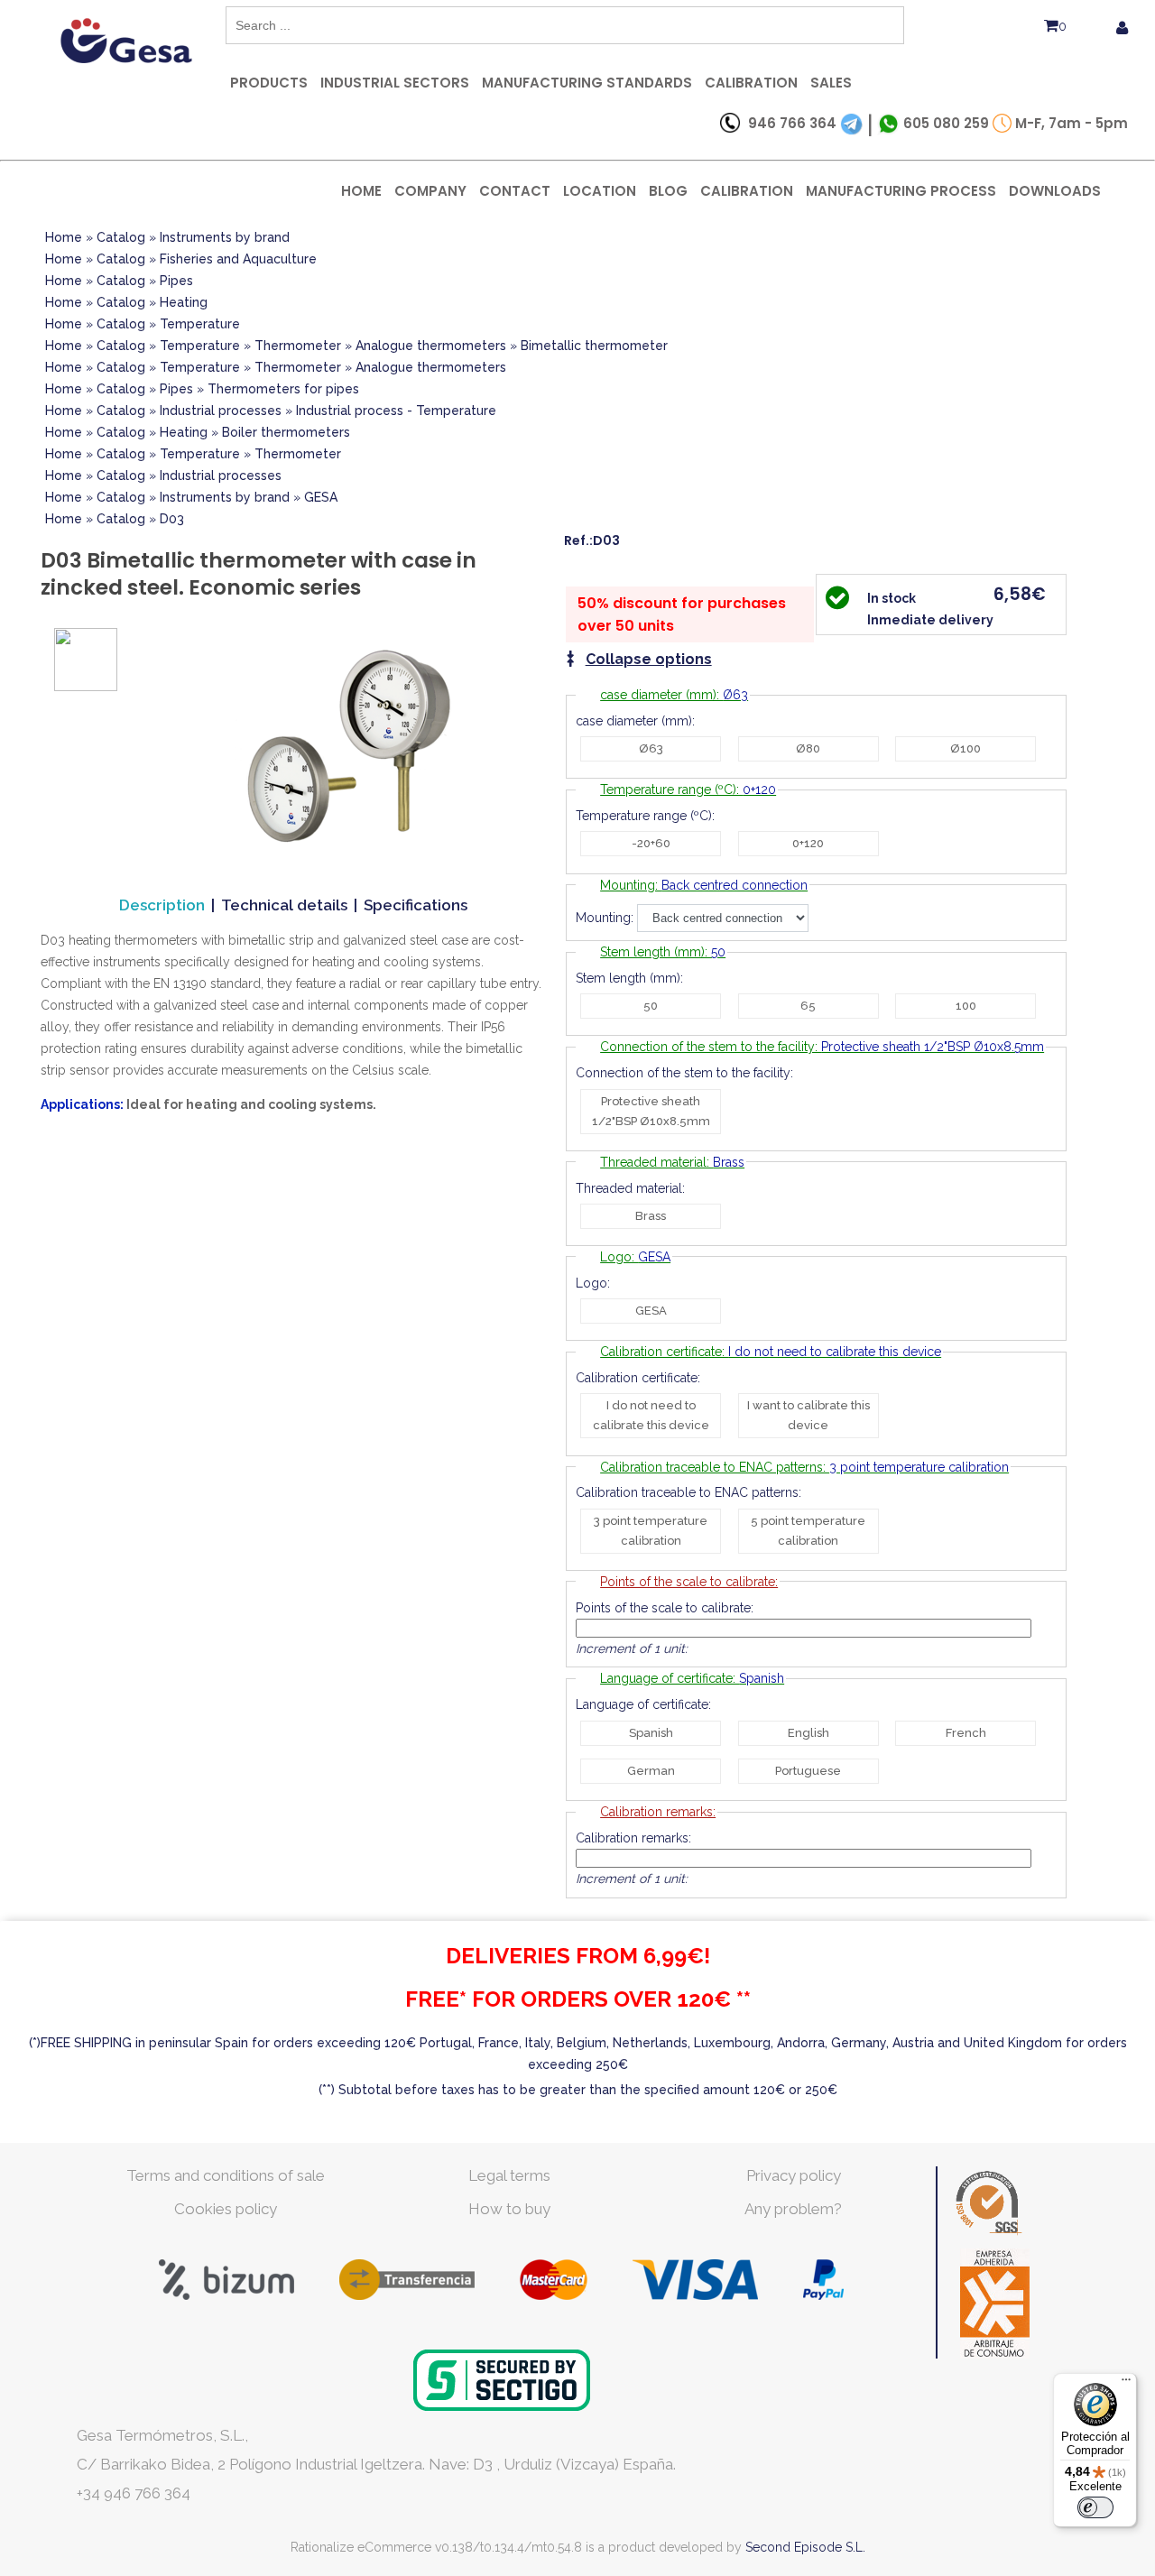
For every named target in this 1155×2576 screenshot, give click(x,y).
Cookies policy (226, 2209)
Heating (184, 302)
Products (269, 83)
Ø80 (808, 748)
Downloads (1055, 191)
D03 (172, 519)
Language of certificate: (692, 1678)
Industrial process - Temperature (396, 411)
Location (600, 191)
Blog (668, 191)
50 (651, 1006)
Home (361, 191)
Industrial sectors (395, 83)
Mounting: (704, 885)
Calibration (751, 83)
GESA (321, 497)
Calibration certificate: (771, 1352)
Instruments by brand (225, 237)
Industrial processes (221, 411)
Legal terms (509, 2175)
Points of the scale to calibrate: (689, 1582)
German (651, 1771)
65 (808, 1006)
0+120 (808, 843)
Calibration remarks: (658, 1812)
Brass (651, 1216)
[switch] (1095, 2507)
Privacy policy (794, 2175)
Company (430, 191)
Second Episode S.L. (805, 2547)
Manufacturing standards (587, 83)
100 (966, 1006)
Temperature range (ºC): (688, 789)
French (966, 1733)
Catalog (121, 237)
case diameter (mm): (674, 695)
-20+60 (651, 843)
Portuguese (808, 1771)
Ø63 (651, 748)
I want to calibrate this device (808, 1415)
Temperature (200, 324)
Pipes (176, 281)
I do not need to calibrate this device (651, 1415)
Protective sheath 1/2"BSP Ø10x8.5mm (651, 1111)
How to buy (509, 2209)
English (808, 1733)
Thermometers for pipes (283, 389)
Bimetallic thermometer (594, 346)
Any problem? (793, 2209)
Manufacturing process (901, 191)
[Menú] (1126, 2384)
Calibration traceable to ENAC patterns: (804, 1467)
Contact (515, 191)
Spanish (651, 1733)
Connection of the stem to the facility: (822, 1047)
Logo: (635, 1257)
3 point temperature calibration (651, 1531)
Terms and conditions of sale (226, 2175)
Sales (831, 83)
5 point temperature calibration (808, 1531)
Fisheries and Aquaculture (238, 259)
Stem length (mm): (663, 952)
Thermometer (298, 346)
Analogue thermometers (431, 346)
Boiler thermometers (286, 432)
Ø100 (966, 748)
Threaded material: (672, 1162)
